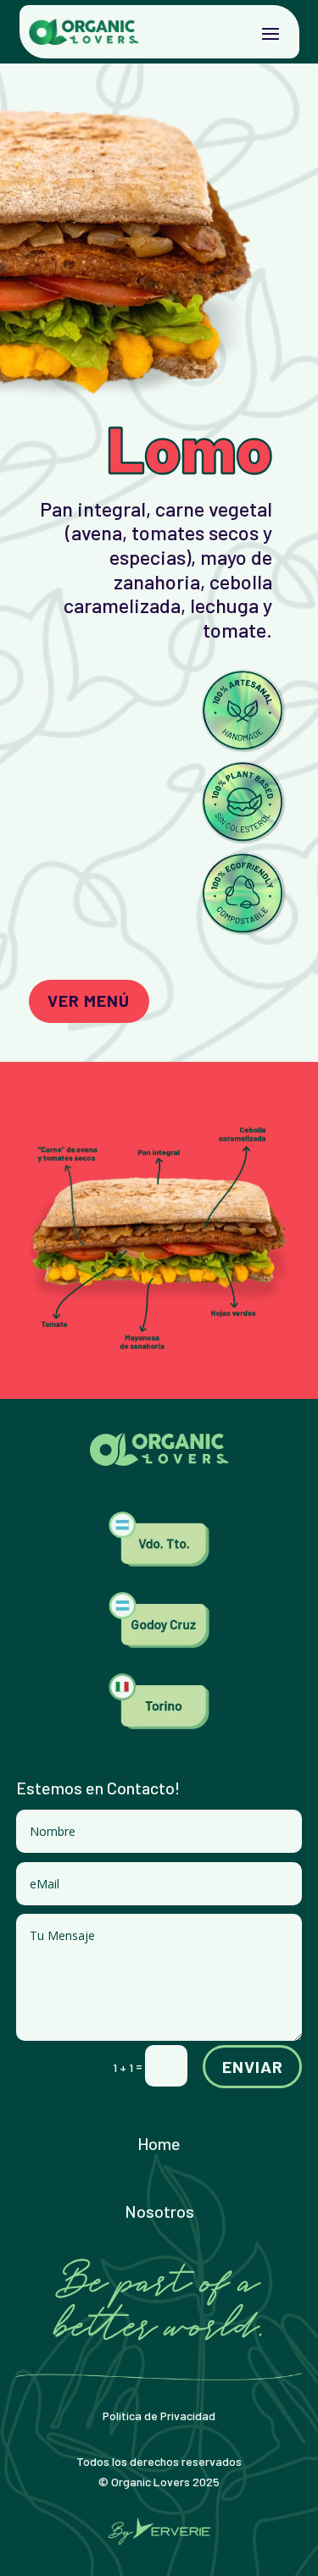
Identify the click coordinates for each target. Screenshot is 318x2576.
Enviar (253, 2066)
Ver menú (89, 1000)
